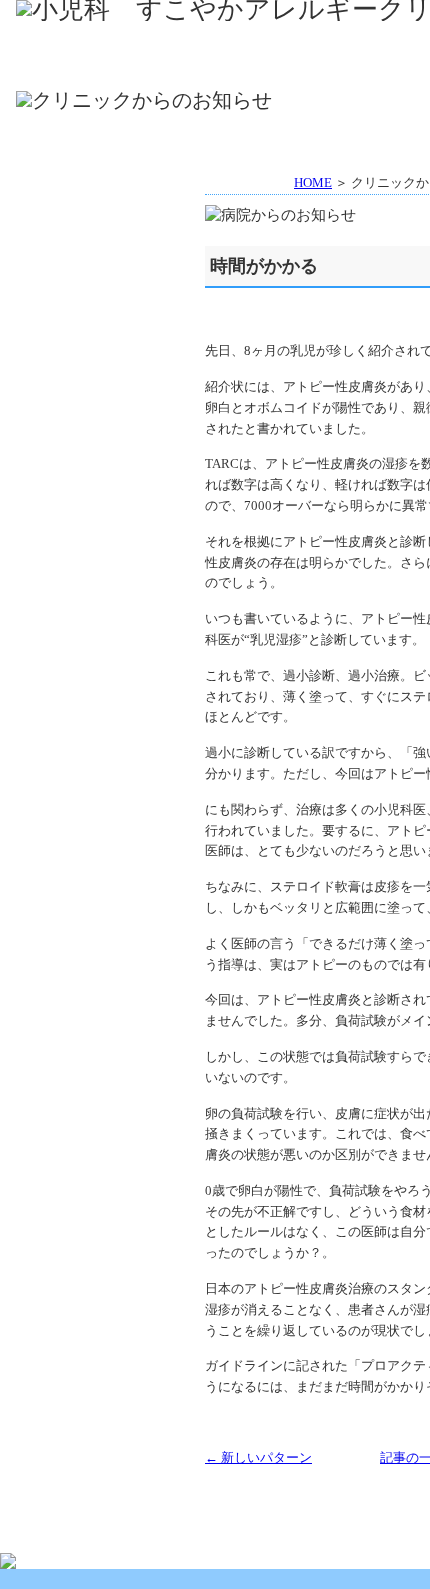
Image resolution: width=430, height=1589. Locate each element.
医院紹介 (266, 39)
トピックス (101, 230)
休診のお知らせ (101, 280)
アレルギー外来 (266, 68)
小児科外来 (98, 68)
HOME (98, 39)
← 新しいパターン (258, 1457)
